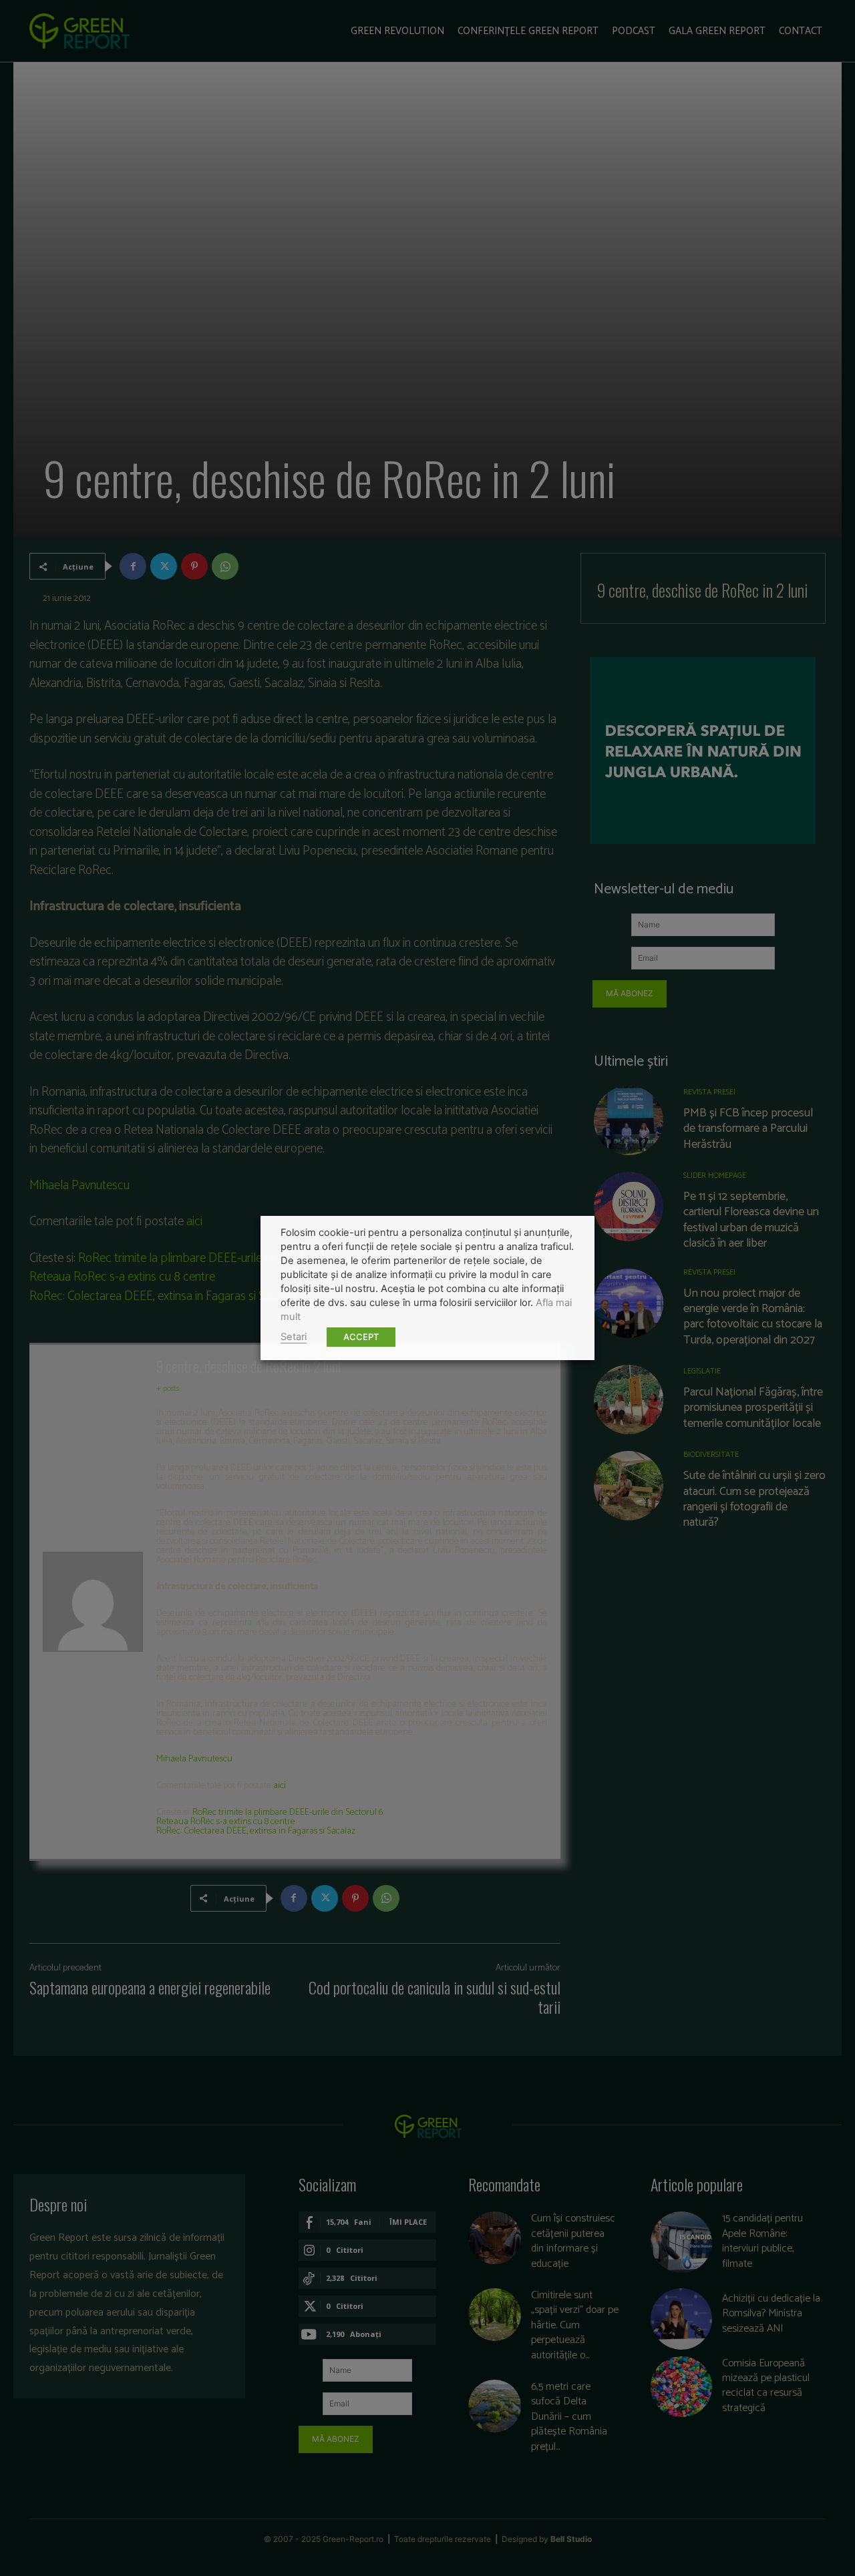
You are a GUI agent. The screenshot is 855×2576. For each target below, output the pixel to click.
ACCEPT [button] (361, 1337)
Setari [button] (294, 1337)
